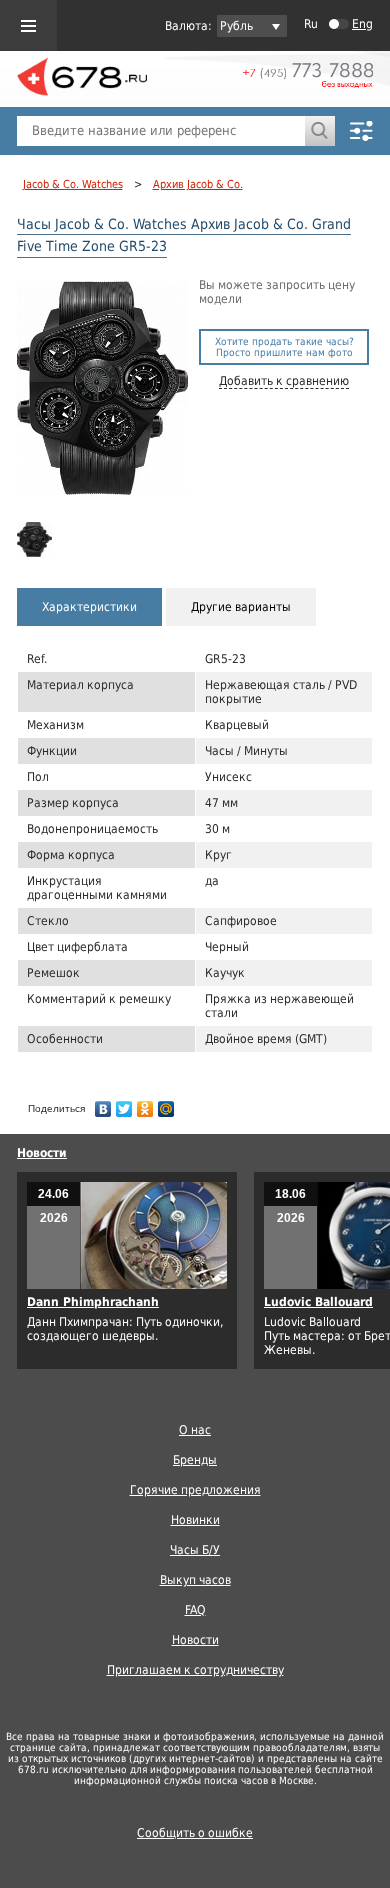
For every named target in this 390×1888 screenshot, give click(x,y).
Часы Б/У (195, 1550)
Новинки (195, 1520)
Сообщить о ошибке (195, 1833)
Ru (311, 24)
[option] (36, 539)
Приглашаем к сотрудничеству (195, 1670)
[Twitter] (124, 1104)
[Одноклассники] (145, 1104)
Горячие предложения (195, 1490)
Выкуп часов (195, 1580)
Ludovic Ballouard (318, 1302)
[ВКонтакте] (103, 1104)
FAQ (195, 1610)
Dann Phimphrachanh (93, 1302)
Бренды (195, 1460)
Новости (42, 1153)
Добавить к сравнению (284, 381)
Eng (362, 24)
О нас (195, 1430)
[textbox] (161, 131)
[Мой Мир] (166, 1104)
